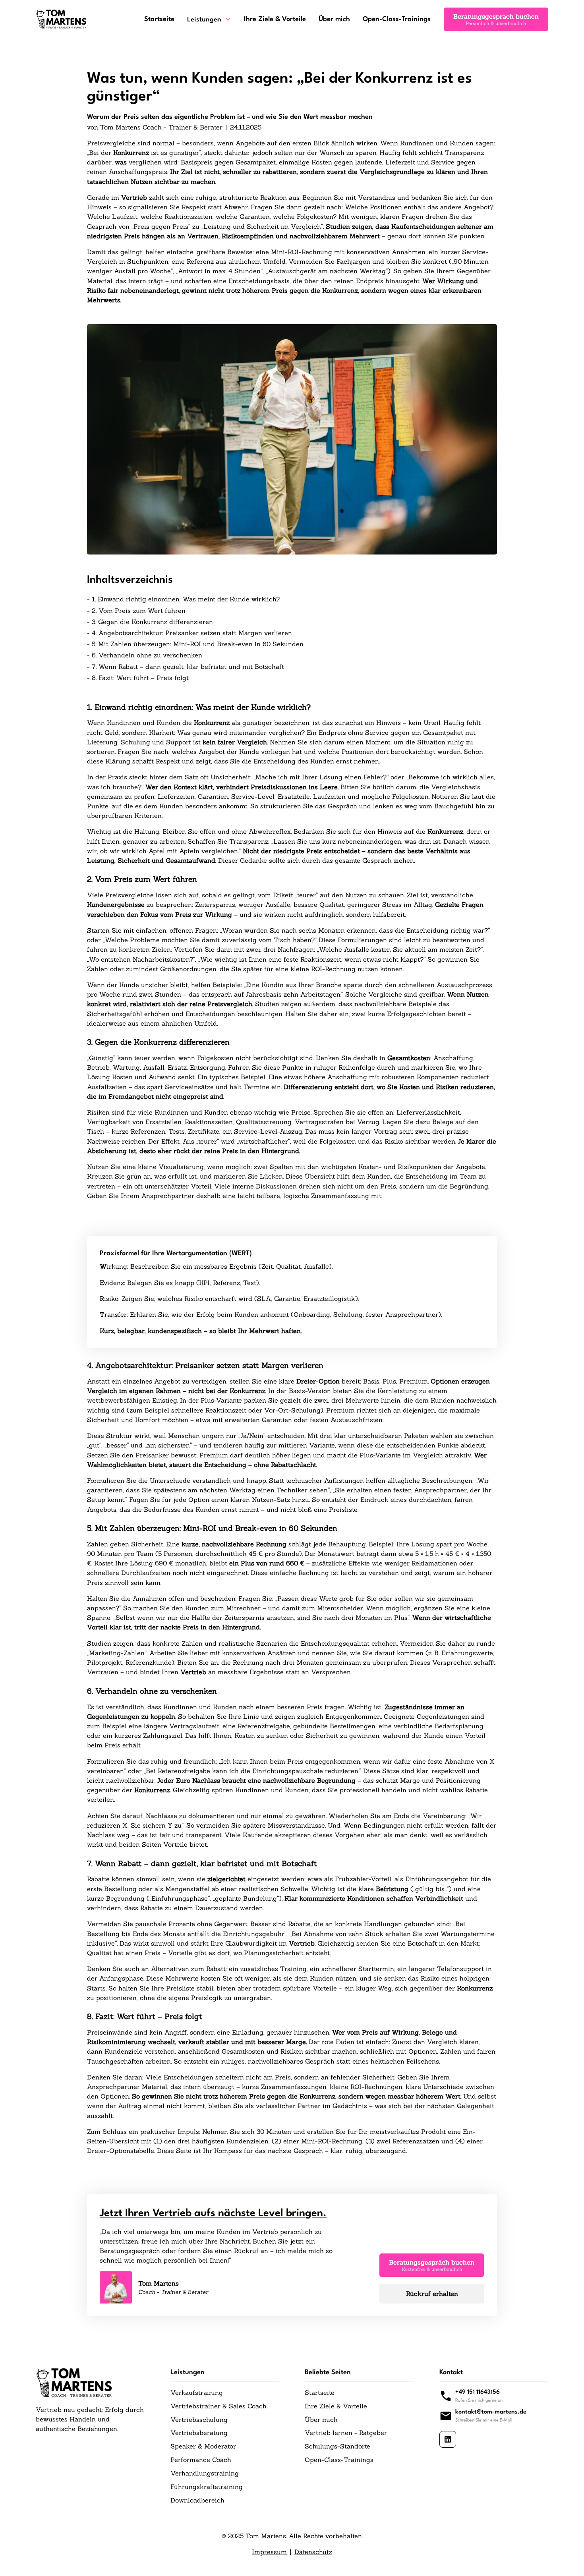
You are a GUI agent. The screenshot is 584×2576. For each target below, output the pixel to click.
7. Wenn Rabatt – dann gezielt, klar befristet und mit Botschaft (188, 667)
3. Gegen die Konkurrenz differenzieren (152, 622)
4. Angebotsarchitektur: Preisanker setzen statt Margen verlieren (192, 633)
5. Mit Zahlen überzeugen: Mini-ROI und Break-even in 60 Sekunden (198, 644)
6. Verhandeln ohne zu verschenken (147, 655)
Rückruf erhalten (432, 2294)
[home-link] (61, 19)
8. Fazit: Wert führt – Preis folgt (140, 678)
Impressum (269, 2552)
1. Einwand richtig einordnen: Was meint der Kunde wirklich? (186, 599)
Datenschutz (313, 2552)
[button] (209, 19)
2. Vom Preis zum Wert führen (139, 611)
